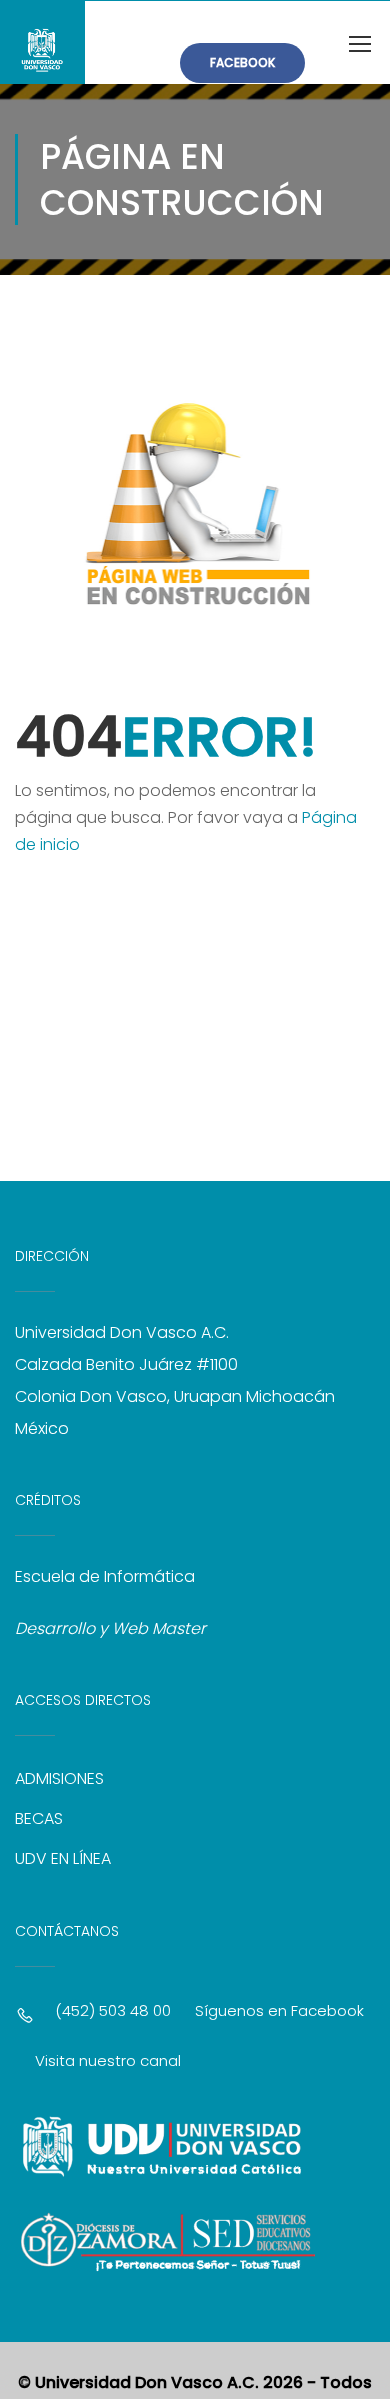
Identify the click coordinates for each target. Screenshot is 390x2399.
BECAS (39, 1818)
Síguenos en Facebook (279, 2010)
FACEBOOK (242, 62)
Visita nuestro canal (108, 2060)
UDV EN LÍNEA (63, 1858)
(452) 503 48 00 (113, 2010)
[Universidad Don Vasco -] (42, 42)
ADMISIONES (59, 1778)
